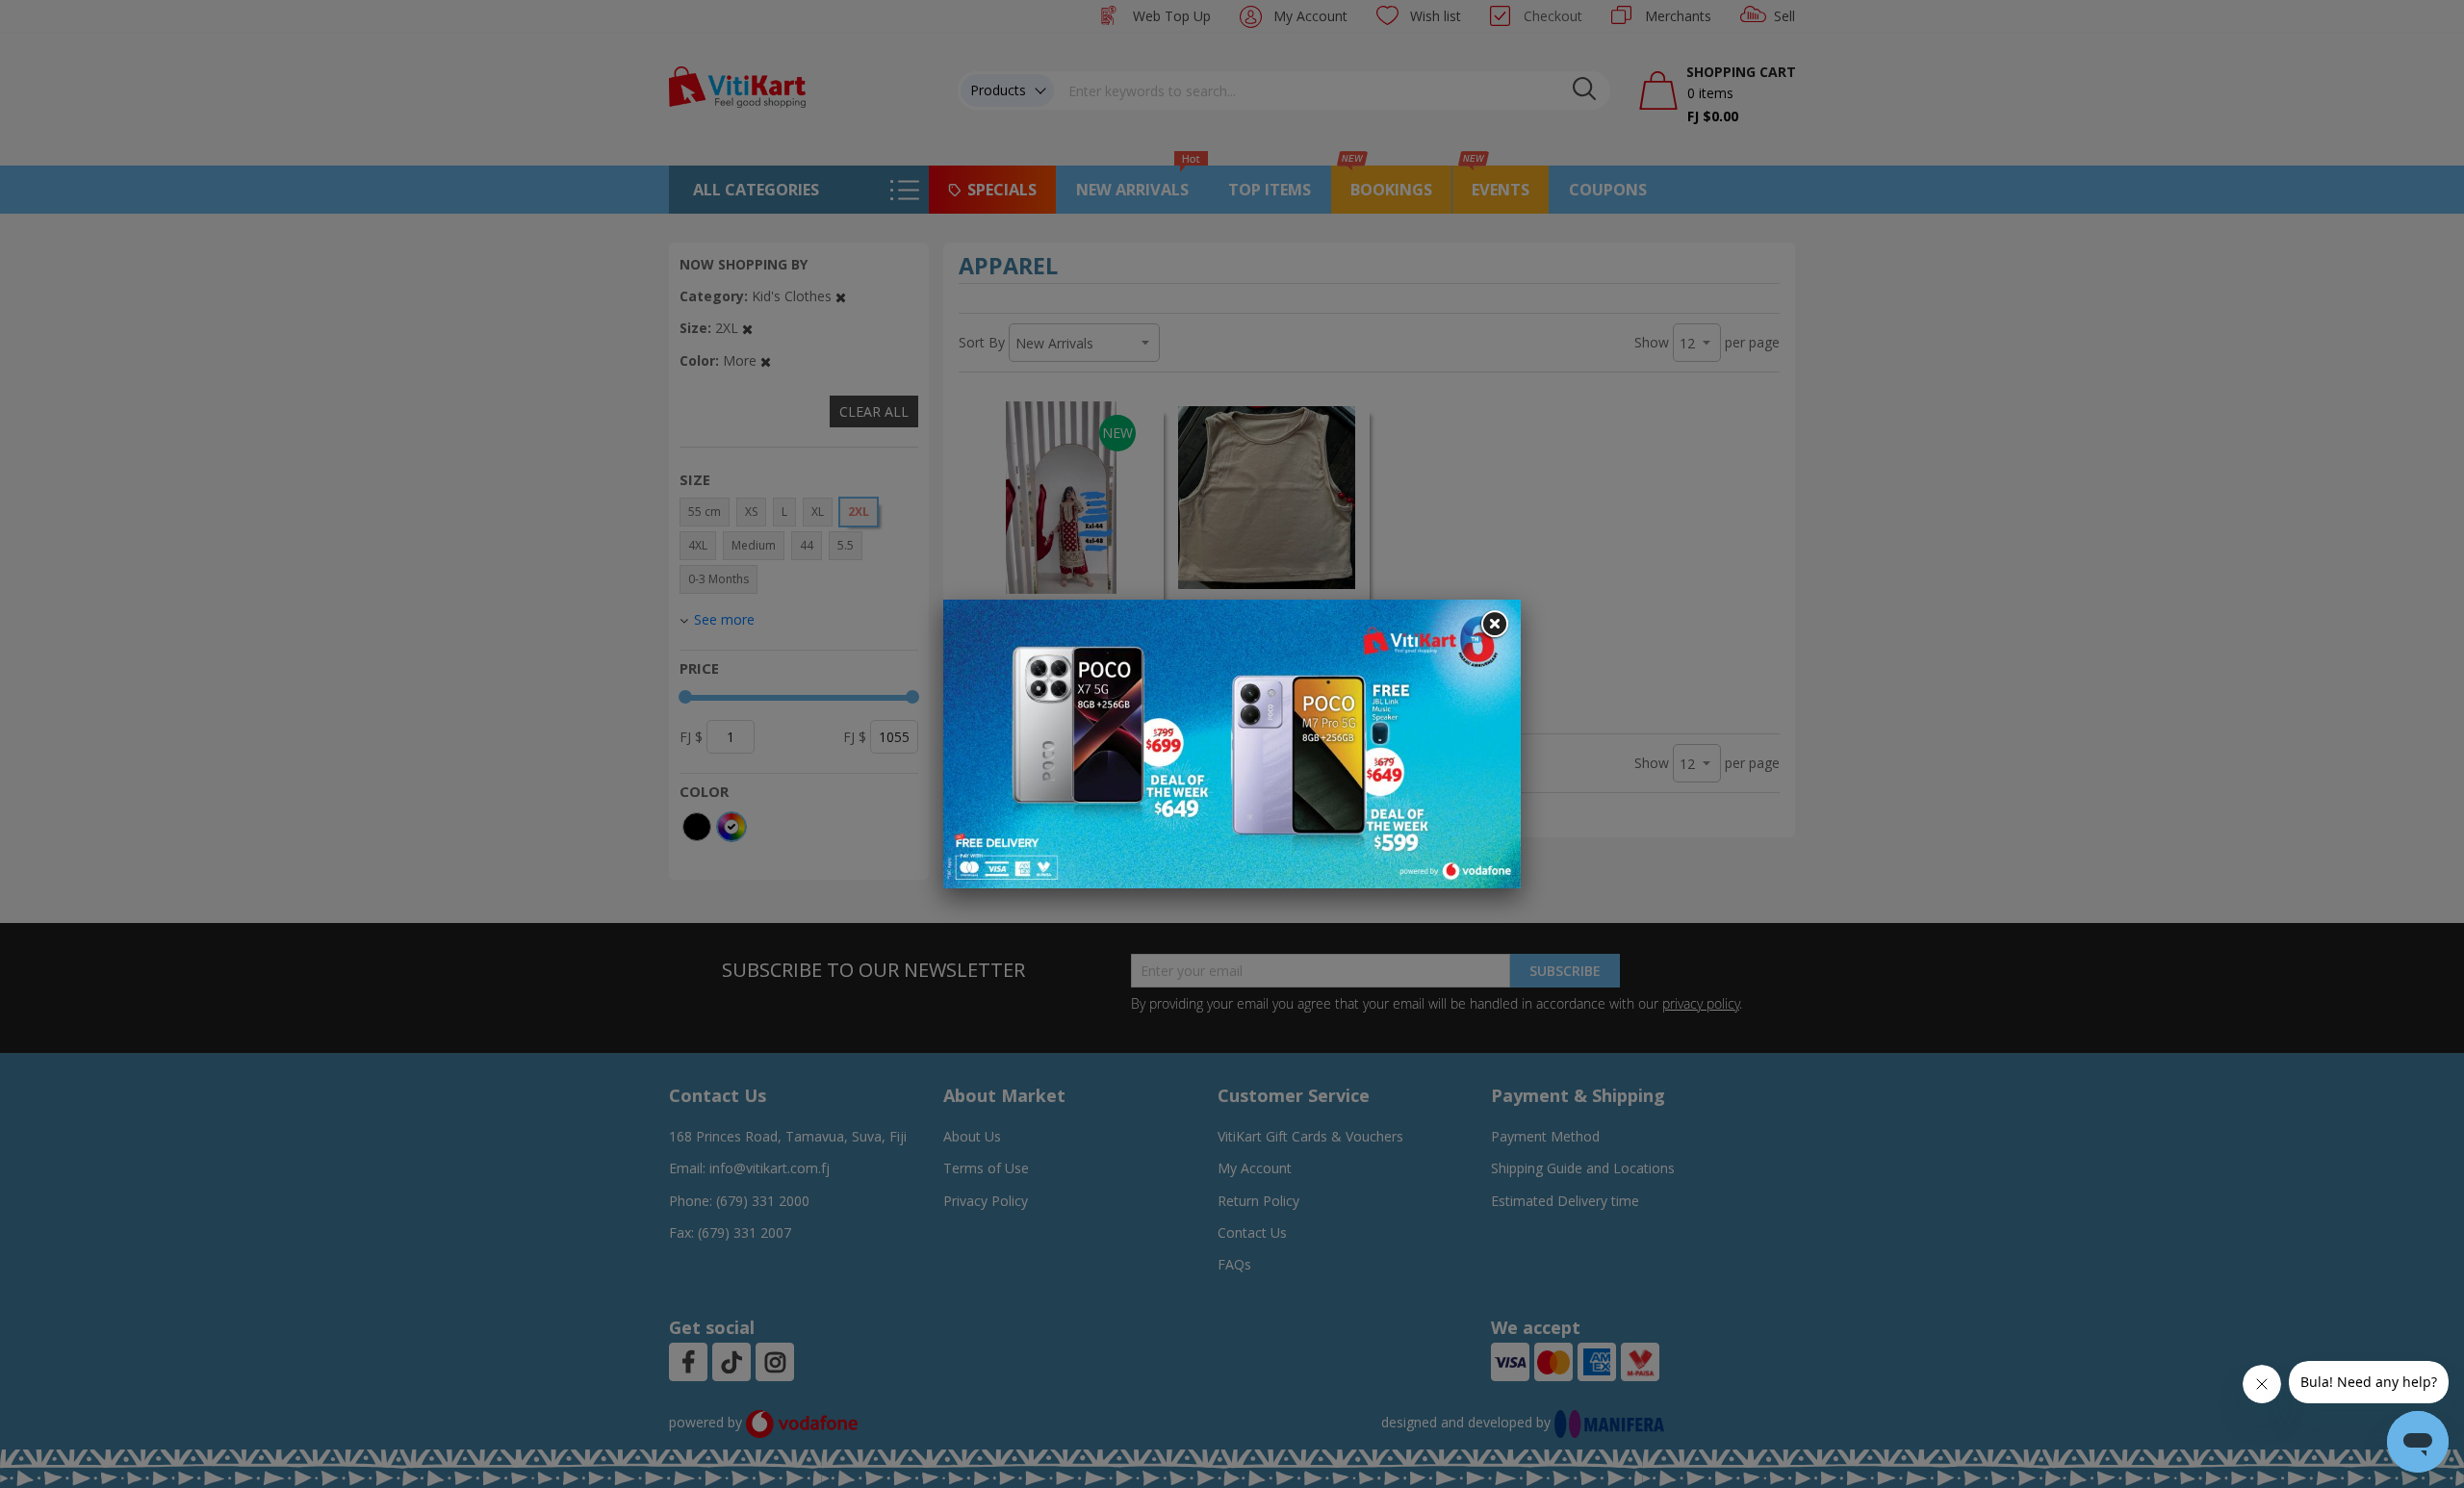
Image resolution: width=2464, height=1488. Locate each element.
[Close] (1494, 625)
